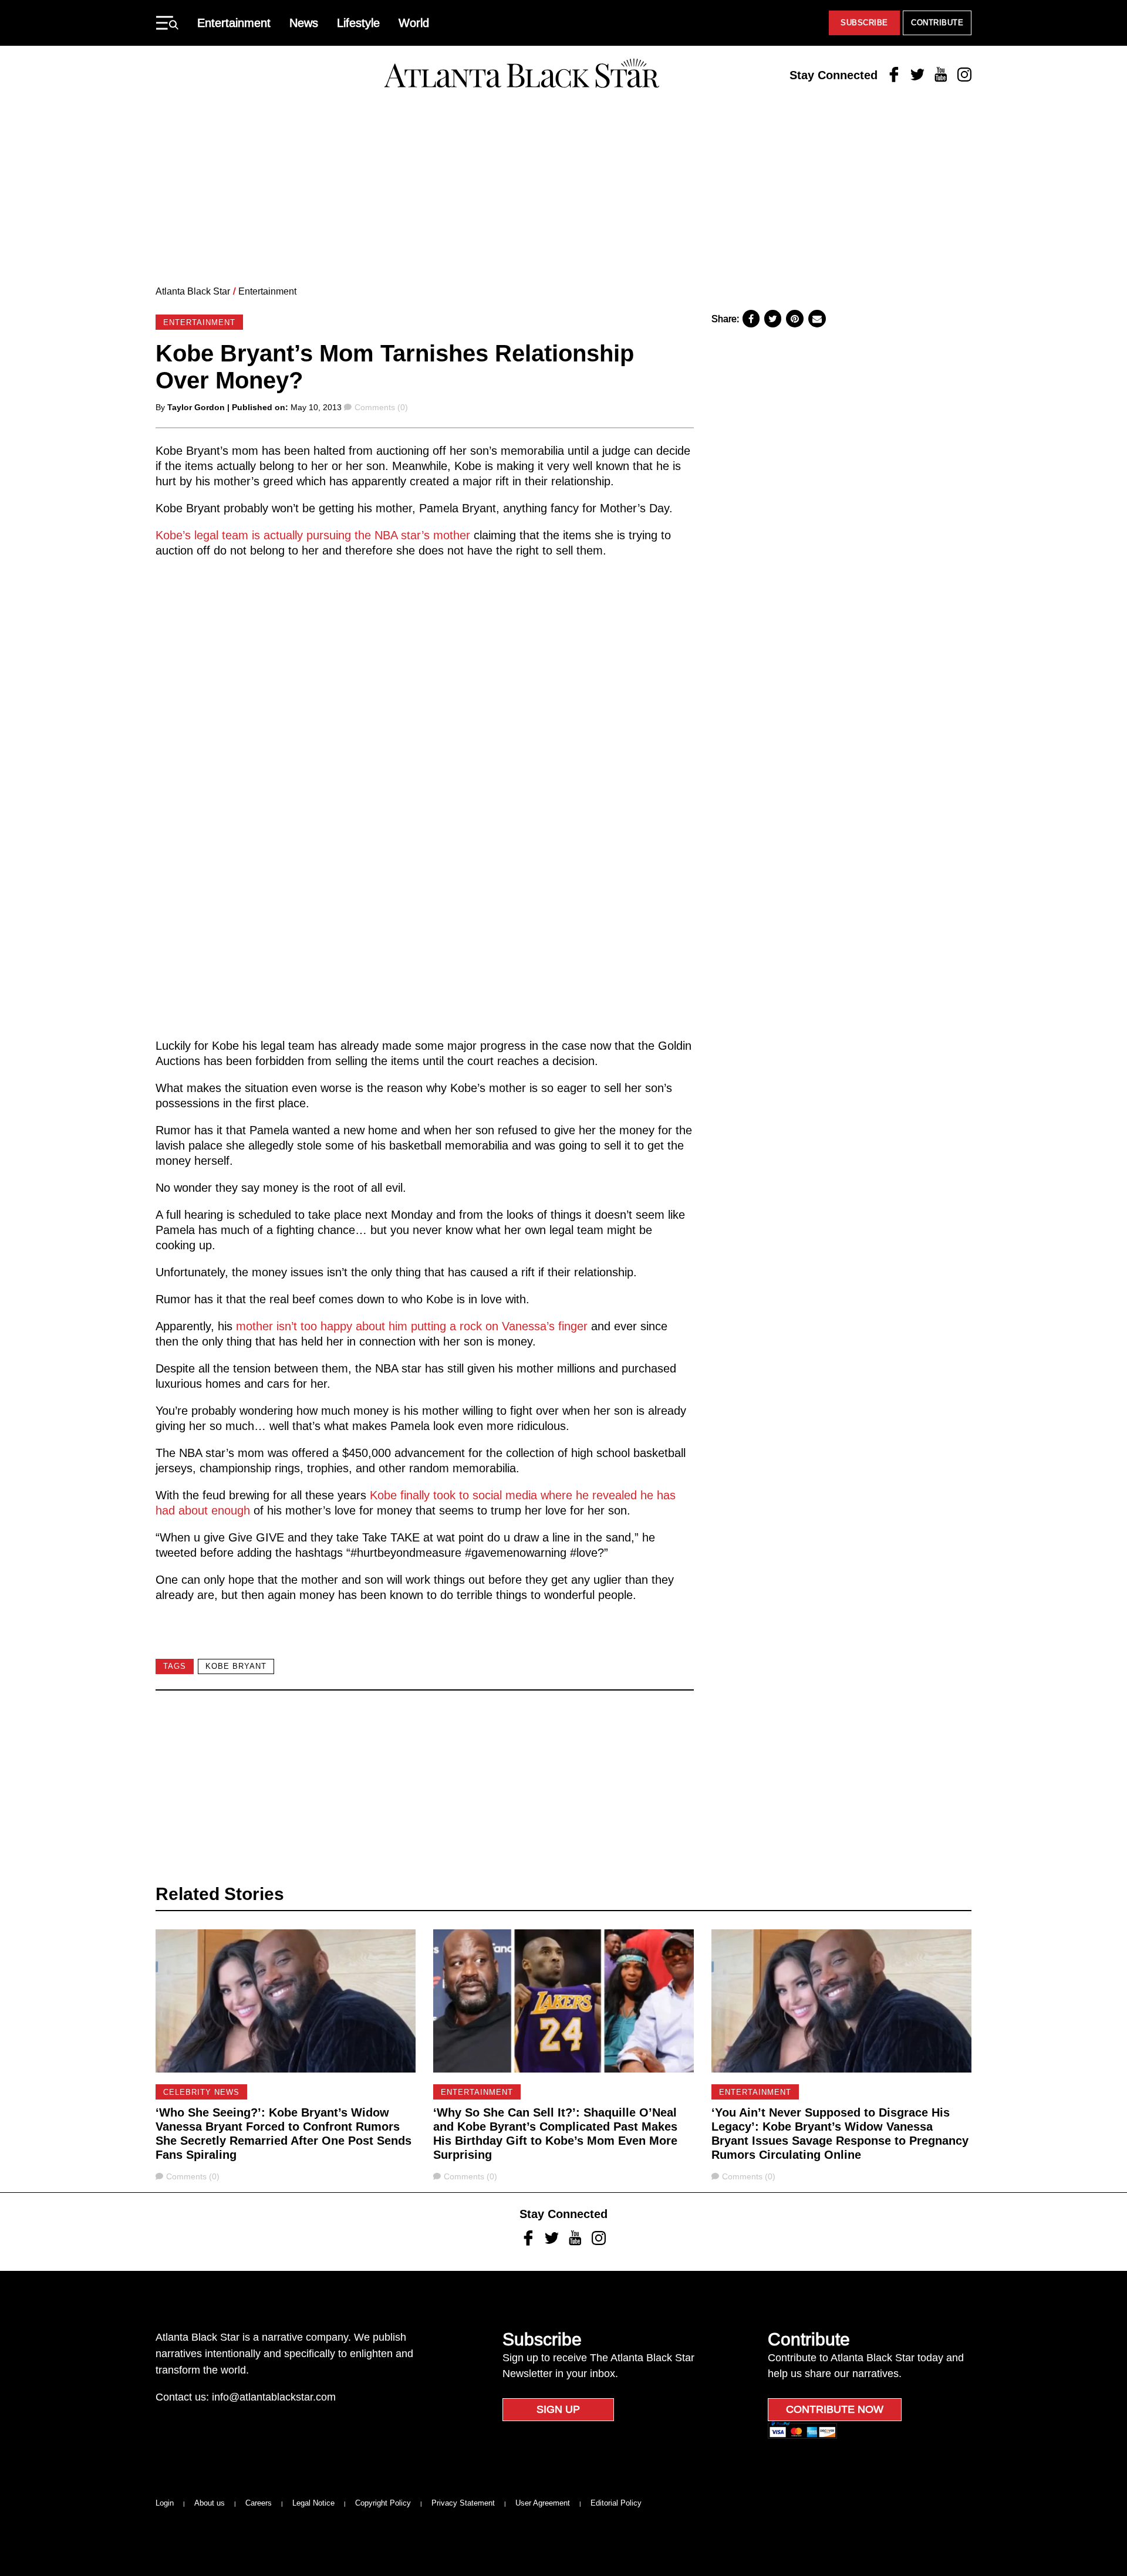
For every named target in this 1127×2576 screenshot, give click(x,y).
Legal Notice (313, 2503)
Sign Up (558, 2409)
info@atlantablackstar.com (274, 2397)
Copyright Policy (383, 2503)
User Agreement (543, 2503)
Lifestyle (358, 23)
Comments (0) (381, 407)
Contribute (937, 23)
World (414, 23)
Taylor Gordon (196, 407)
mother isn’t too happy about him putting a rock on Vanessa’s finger (412, 1326)
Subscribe (864, 23)
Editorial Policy (616, 2503)
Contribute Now (835, 2409)
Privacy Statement (463, 2503)
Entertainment (234, 23)
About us (210, 2503)
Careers (259, 2503)
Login (165, 2503)
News (304, 23)
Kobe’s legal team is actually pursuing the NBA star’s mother (315, 535)
